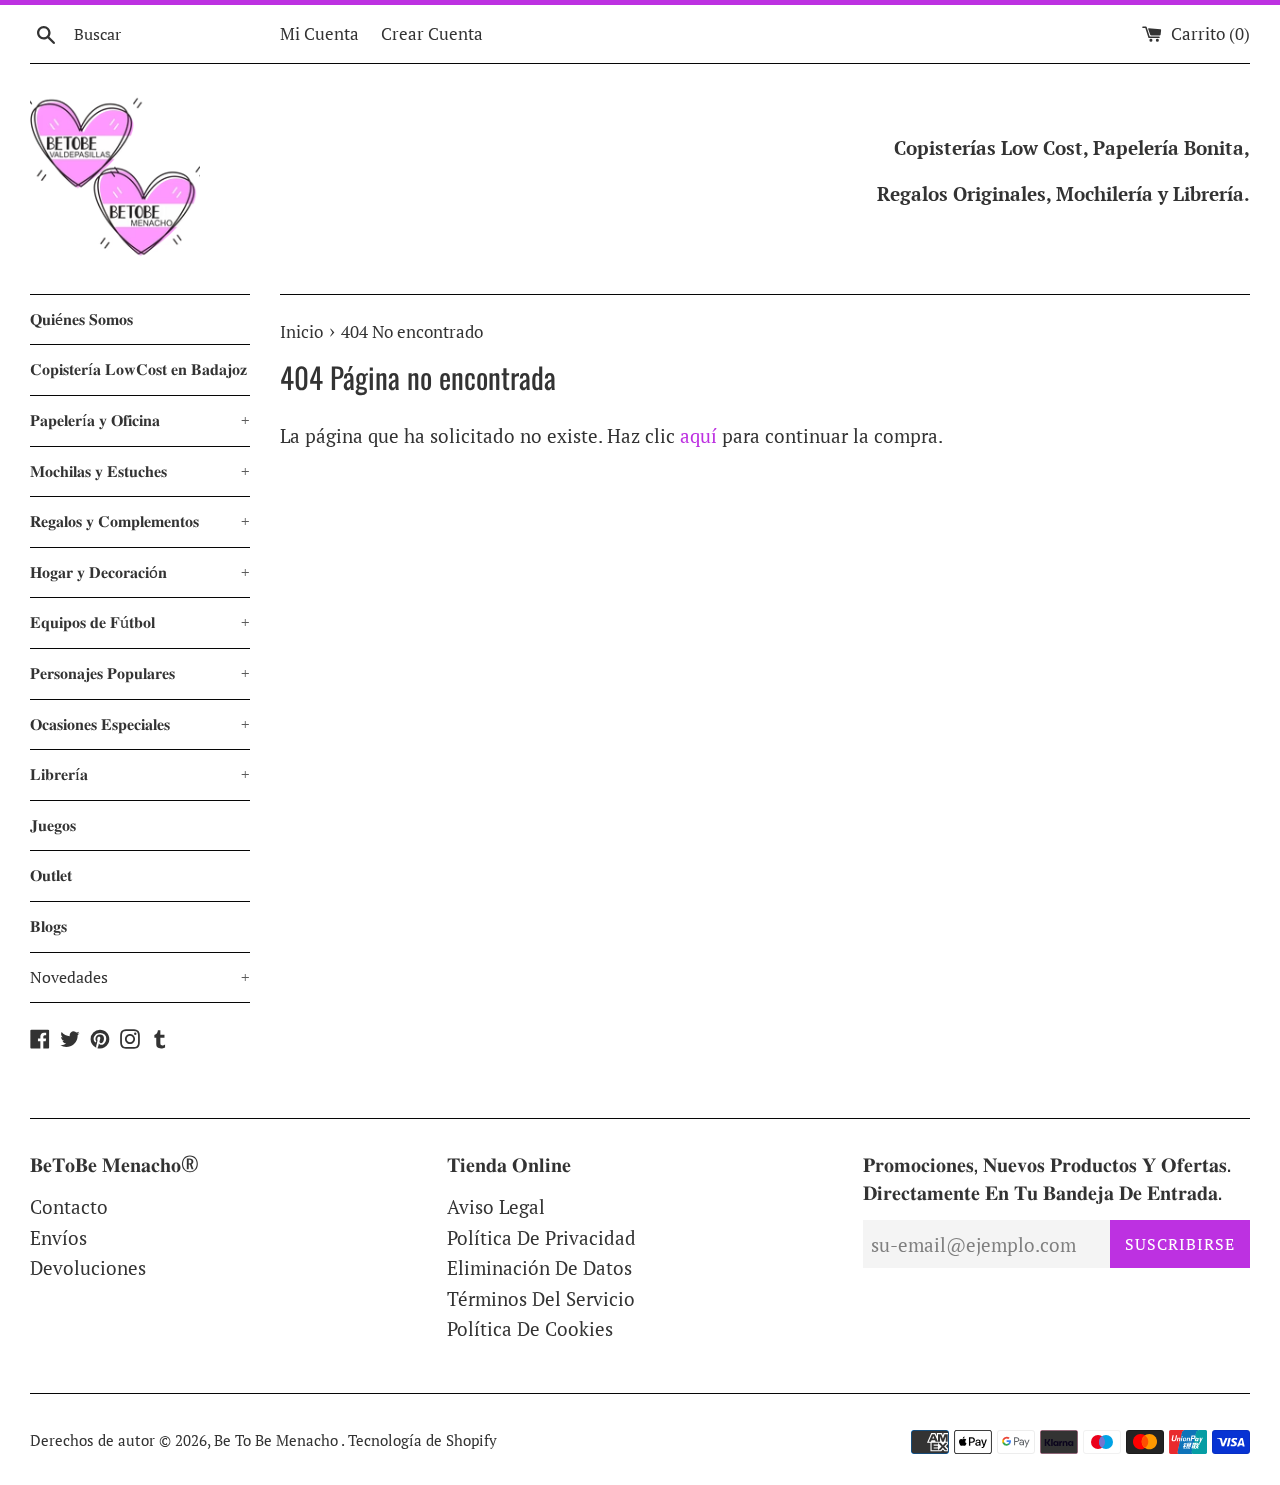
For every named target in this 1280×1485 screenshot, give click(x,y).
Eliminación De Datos (539, 1267)
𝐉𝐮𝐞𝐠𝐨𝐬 (53, 825)
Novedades (140, 977)
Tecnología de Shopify (422, 1440)
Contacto (69, 1206)
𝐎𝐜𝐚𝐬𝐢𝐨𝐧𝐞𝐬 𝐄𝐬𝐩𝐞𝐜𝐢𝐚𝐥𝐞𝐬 (140, 724)
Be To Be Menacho (277, 1440)
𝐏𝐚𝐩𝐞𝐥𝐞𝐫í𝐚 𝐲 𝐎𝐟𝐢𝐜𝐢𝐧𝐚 (140, 420)
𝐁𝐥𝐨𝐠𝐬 (48, 926)
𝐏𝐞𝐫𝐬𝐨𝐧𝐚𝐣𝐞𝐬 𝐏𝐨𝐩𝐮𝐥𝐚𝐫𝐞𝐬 (140, 673)
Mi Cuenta (319, 33)
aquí (698, 435)
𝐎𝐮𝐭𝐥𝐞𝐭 (51, 875)
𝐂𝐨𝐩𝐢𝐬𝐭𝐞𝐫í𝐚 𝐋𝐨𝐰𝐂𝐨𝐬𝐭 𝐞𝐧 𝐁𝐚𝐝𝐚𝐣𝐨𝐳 (138, 369)
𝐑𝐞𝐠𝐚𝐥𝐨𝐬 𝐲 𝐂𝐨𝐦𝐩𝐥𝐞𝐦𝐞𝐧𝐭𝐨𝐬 (140, 521)
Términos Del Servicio (541, 1298)
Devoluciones (88, 1267)
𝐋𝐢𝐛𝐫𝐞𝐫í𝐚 (140, 774)
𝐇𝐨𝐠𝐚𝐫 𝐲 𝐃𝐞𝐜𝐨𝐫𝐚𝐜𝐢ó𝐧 (140, 572)
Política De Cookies (530, 1328)
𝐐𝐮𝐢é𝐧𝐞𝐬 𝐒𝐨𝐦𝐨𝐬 (81, 319)
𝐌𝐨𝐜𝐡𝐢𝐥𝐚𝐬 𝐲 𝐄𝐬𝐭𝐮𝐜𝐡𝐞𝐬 (140, 471)
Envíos (58, 1237)
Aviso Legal (496, 1206)
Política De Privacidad (541, 1237)
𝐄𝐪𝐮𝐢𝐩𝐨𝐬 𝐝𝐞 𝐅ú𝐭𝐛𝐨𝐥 (140, 622)
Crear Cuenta (432, 33)
